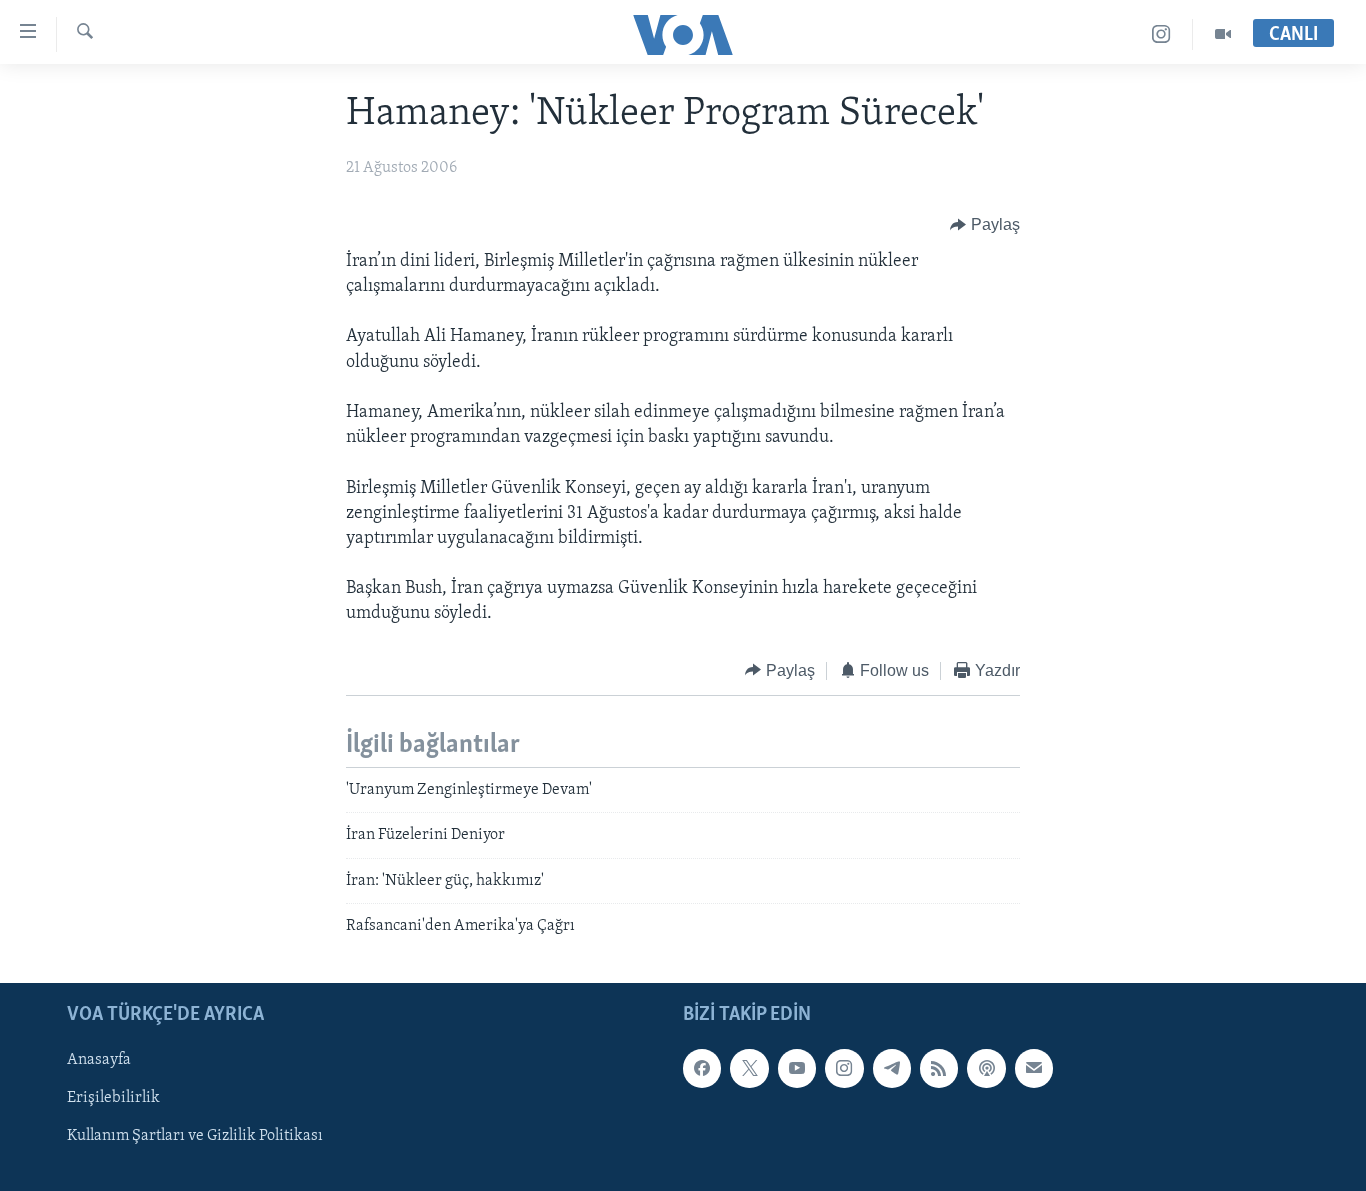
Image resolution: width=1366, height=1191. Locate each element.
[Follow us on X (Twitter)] (749, 1068)
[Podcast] (986, 1068)
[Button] (985, 225)
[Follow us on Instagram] (844, 1068)
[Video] (1223, 34)
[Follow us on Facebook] (702, 1068)
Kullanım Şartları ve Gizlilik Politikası (195, 1136)
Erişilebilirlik (113, 1098)
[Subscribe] (1034, 1068)
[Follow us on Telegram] (892, 1068)
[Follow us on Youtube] (797, 1068)
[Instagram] (1161, 34)
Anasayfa (99, 1060)
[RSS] (939, 1068)
